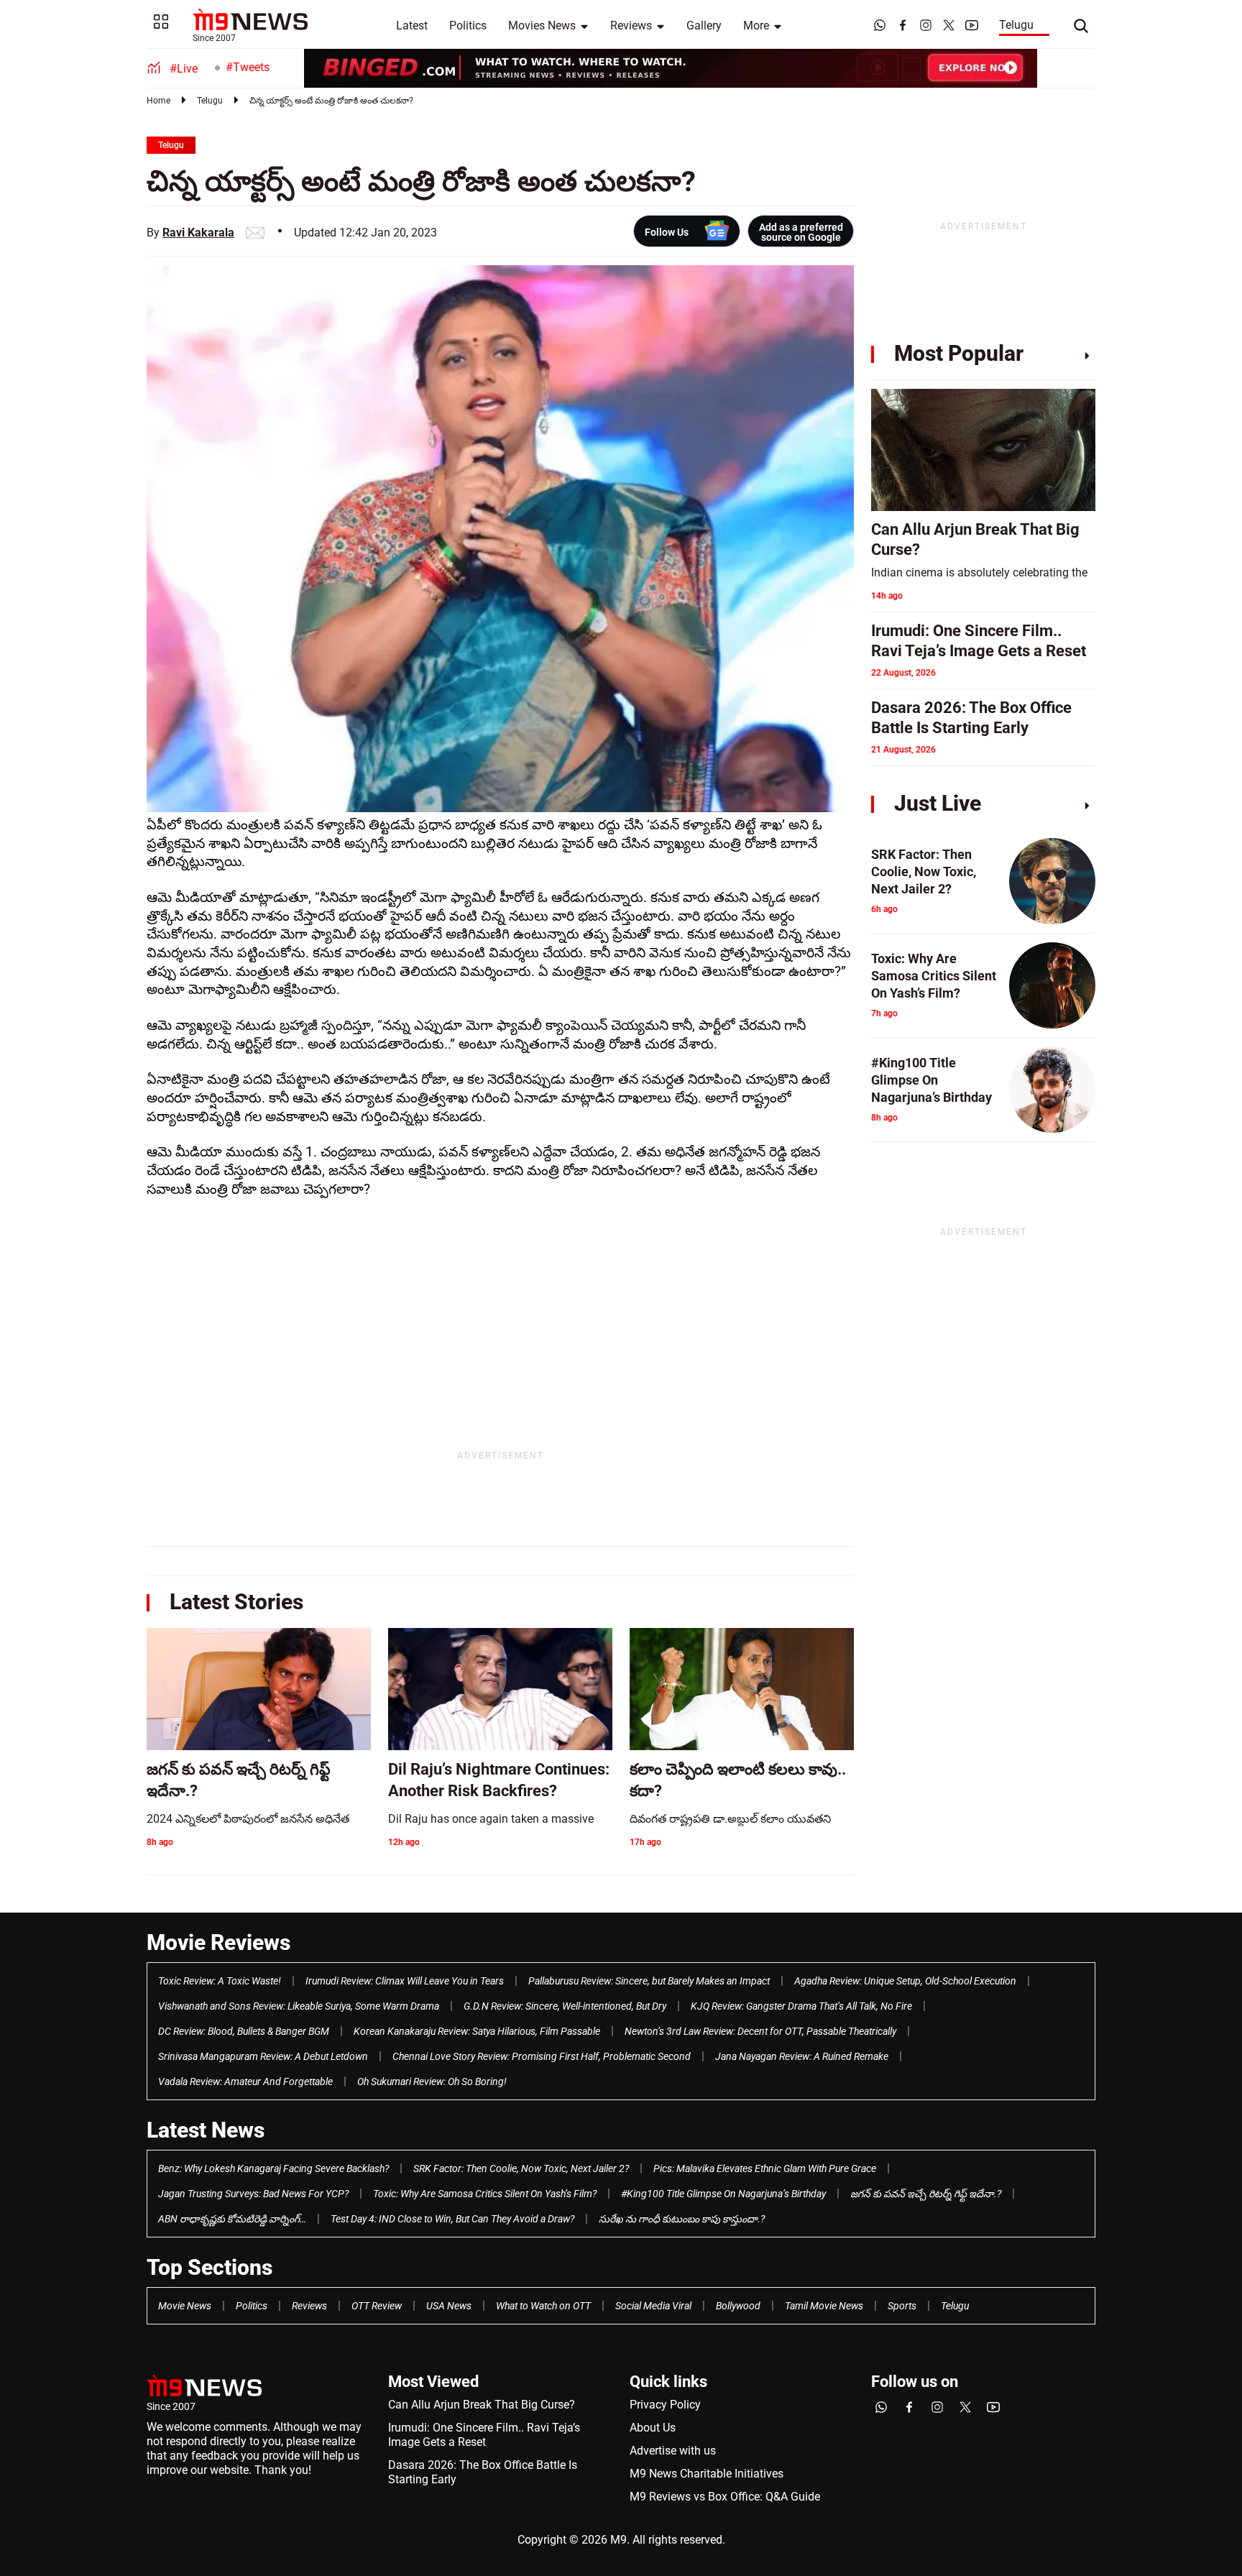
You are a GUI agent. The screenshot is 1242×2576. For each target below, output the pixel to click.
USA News (449, 2306)
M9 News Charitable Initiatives (707, 2474)
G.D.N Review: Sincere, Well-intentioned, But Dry (565, 2006)
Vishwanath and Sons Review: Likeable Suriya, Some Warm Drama (299, 2006)
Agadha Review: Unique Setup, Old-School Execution (905, 1981)
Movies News (542, 26)
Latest (412, 26)
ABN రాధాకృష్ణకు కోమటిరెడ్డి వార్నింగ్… (232, 2219)
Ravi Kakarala (198, 233)
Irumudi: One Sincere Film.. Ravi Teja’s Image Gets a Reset (484, 2435)
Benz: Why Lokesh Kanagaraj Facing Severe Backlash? (273, 2168)
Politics (468, 26)
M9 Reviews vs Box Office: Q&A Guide (725, 2497)
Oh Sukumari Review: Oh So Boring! (432, 2081)
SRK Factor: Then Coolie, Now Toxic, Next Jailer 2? (521, 2168)
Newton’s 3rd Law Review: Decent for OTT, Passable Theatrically (760, 2031)
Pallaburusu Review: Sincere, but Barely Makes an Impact (649, 1981)
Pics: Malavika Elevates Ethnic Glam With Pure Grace (765, 2168)
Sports (902, 2306)
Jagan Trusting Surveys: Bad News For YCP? (253, 2194)
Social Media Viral (653, 2306)
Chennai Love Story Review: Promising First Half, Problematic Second (542, 2056)
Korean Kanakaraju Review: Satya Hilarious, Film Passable (477, 2031)
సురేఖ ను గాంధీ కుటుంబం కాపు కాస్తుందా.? (682, 2219)
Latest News (206, 2130)
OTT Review (377, 2306)
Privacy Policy (665, 2405)
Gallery (704, 26)
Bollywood (738, 2306)
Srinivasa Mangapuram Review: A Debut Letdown (263, 2056)
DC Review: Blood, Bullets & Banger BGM (244, 2031)
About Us (653, 2428)
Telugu (1016, 25)
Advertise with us (673, 2451)
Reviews (631, 26)
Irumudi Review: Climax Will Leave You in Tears (405, 1981)
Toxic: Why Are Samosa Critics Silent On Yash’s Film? (485, 2194)
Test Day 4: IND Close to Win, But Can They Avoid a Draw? (452, 2219)
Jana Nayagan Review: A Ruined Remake (802, 2056)
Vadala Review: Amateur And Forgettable (245, 2081)
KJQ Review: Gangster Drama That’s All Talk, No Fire (801, 2006)
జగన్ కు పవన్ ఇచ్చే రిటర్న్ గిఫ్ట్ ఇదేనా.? (926, 2194)
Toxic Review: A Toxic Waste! (220, 1981)
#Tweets (248, 67)
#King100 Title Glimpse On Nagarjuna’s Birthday (723, 2194)
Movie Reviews (218, 1942)
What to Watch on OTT (543, 2306)
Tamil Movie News (824, 2306)
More (756, 26)
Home (158, 101)
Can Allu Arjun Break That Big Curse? (482, 2405)
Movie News (185, 2306)
